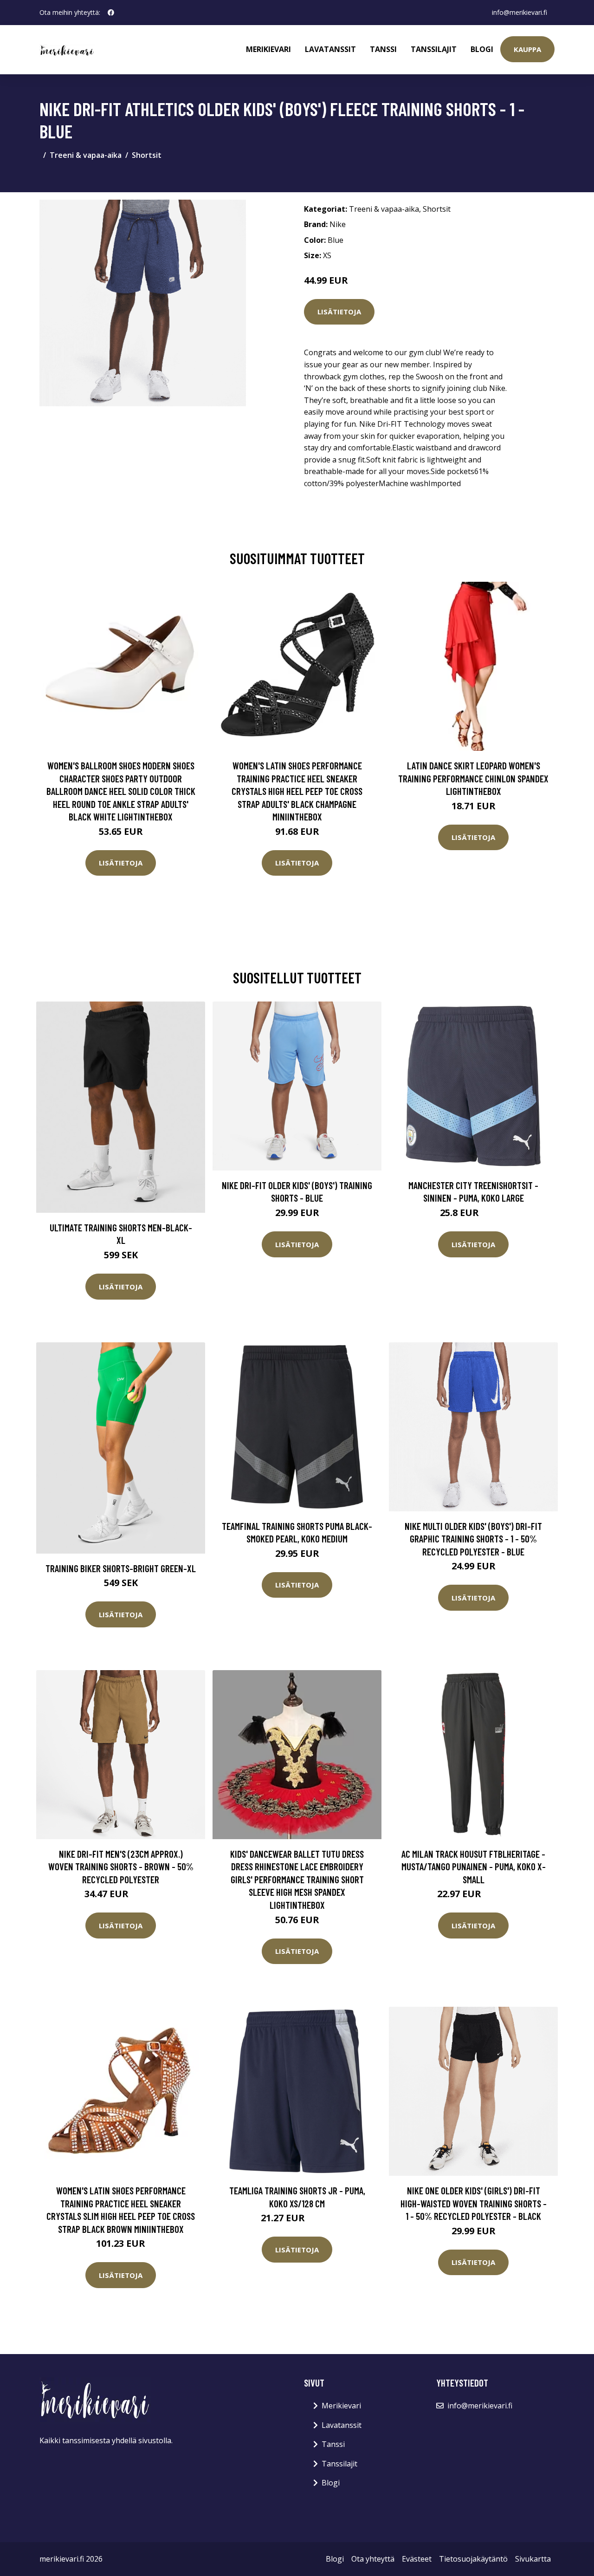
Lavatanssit (330, 49)
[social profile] (111, 13)
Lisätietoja (339, 312)
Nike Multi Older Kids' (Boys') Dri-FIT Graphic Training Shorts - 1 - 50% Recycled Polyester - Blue (473, 1539)
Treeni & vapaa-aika (86, 155)
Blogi (482, 49)
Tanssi (383, 49)
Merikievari (268, 49)
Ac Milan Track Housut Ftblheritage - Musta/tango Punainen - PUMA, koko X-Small (474, 1867)
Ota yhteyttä (373, 2559)
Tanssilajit (434, 49)
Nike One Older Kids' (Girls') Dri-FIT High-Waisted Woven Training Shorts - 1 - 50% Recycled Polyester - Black (474, 2203)
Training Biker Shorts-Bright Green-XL (121, 1568)
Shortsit (147, 155)
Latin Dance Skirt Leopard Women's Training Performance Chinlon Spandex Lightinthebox (473, 778)
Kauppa (527, 49)
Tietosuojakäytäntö (473, 2559)
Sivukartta (533, 2559)
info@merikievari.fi (520, 12)
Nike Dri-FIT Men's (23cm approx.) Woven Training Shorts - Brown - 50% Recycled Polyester (121, 1867)
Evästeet (417, 2559)
